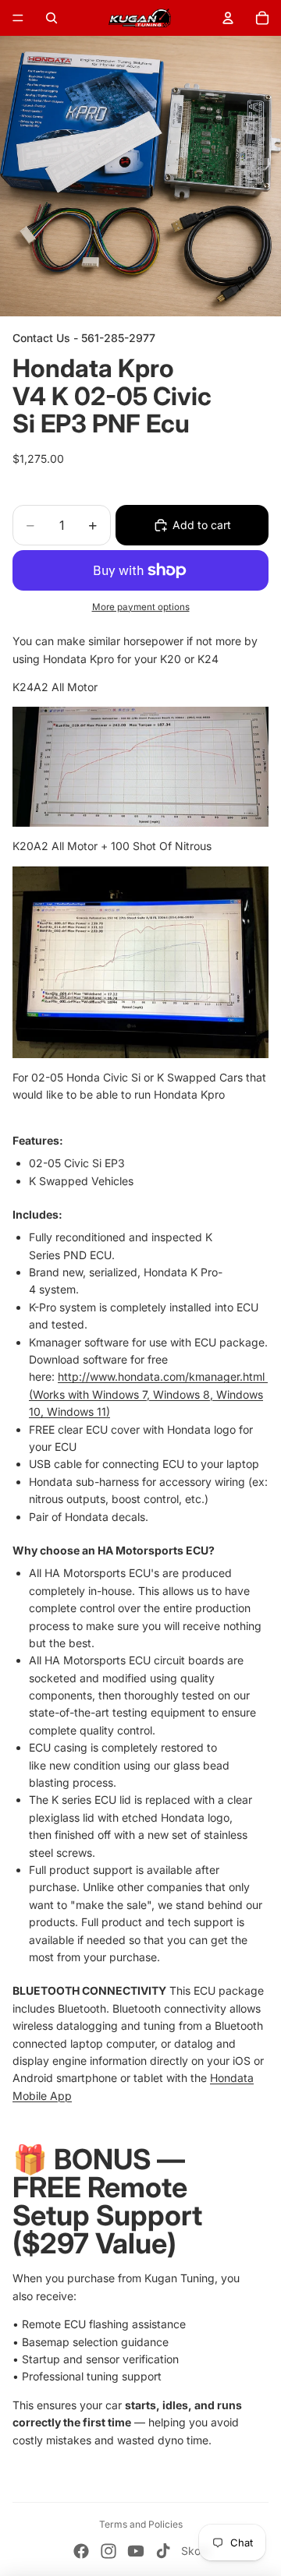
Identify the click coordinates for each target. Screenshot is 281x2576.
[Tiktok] (163, 2551)
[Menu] (18, 18)
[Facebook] (81, 2551)
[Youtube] (136, 2551)
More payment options (141, 607)
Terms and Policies (141, 2524)
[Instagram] (108, 2551)
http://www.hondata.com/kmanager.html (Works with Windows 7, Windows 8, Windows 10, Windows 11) (148, 1394)
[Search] (52, 18)
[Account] (228, 18)
